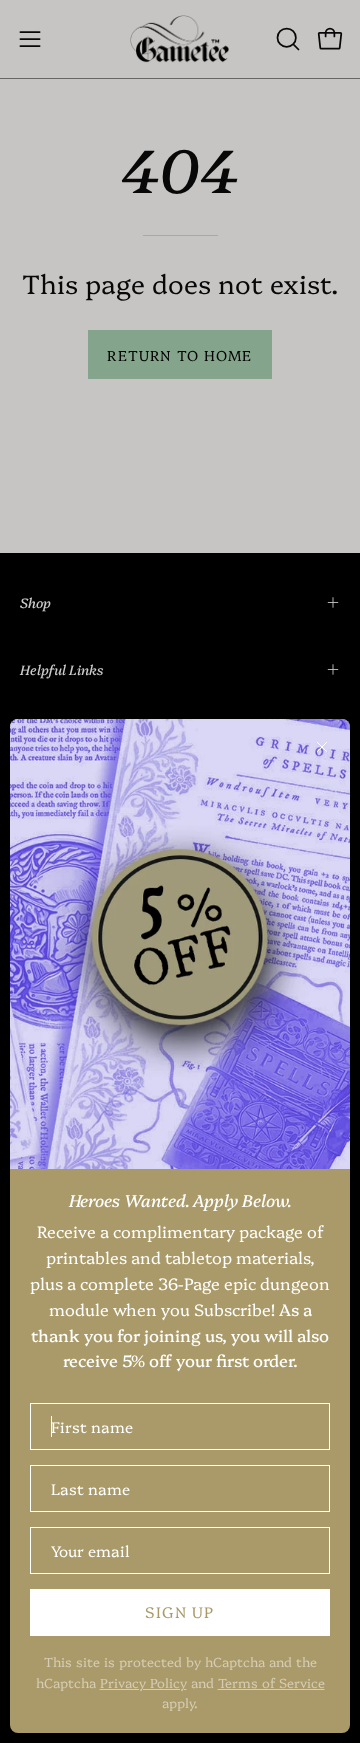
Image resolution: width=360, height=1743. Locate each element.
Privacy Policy (143, 1682)
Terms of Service (271, 1682)
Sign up (179, 1611)
